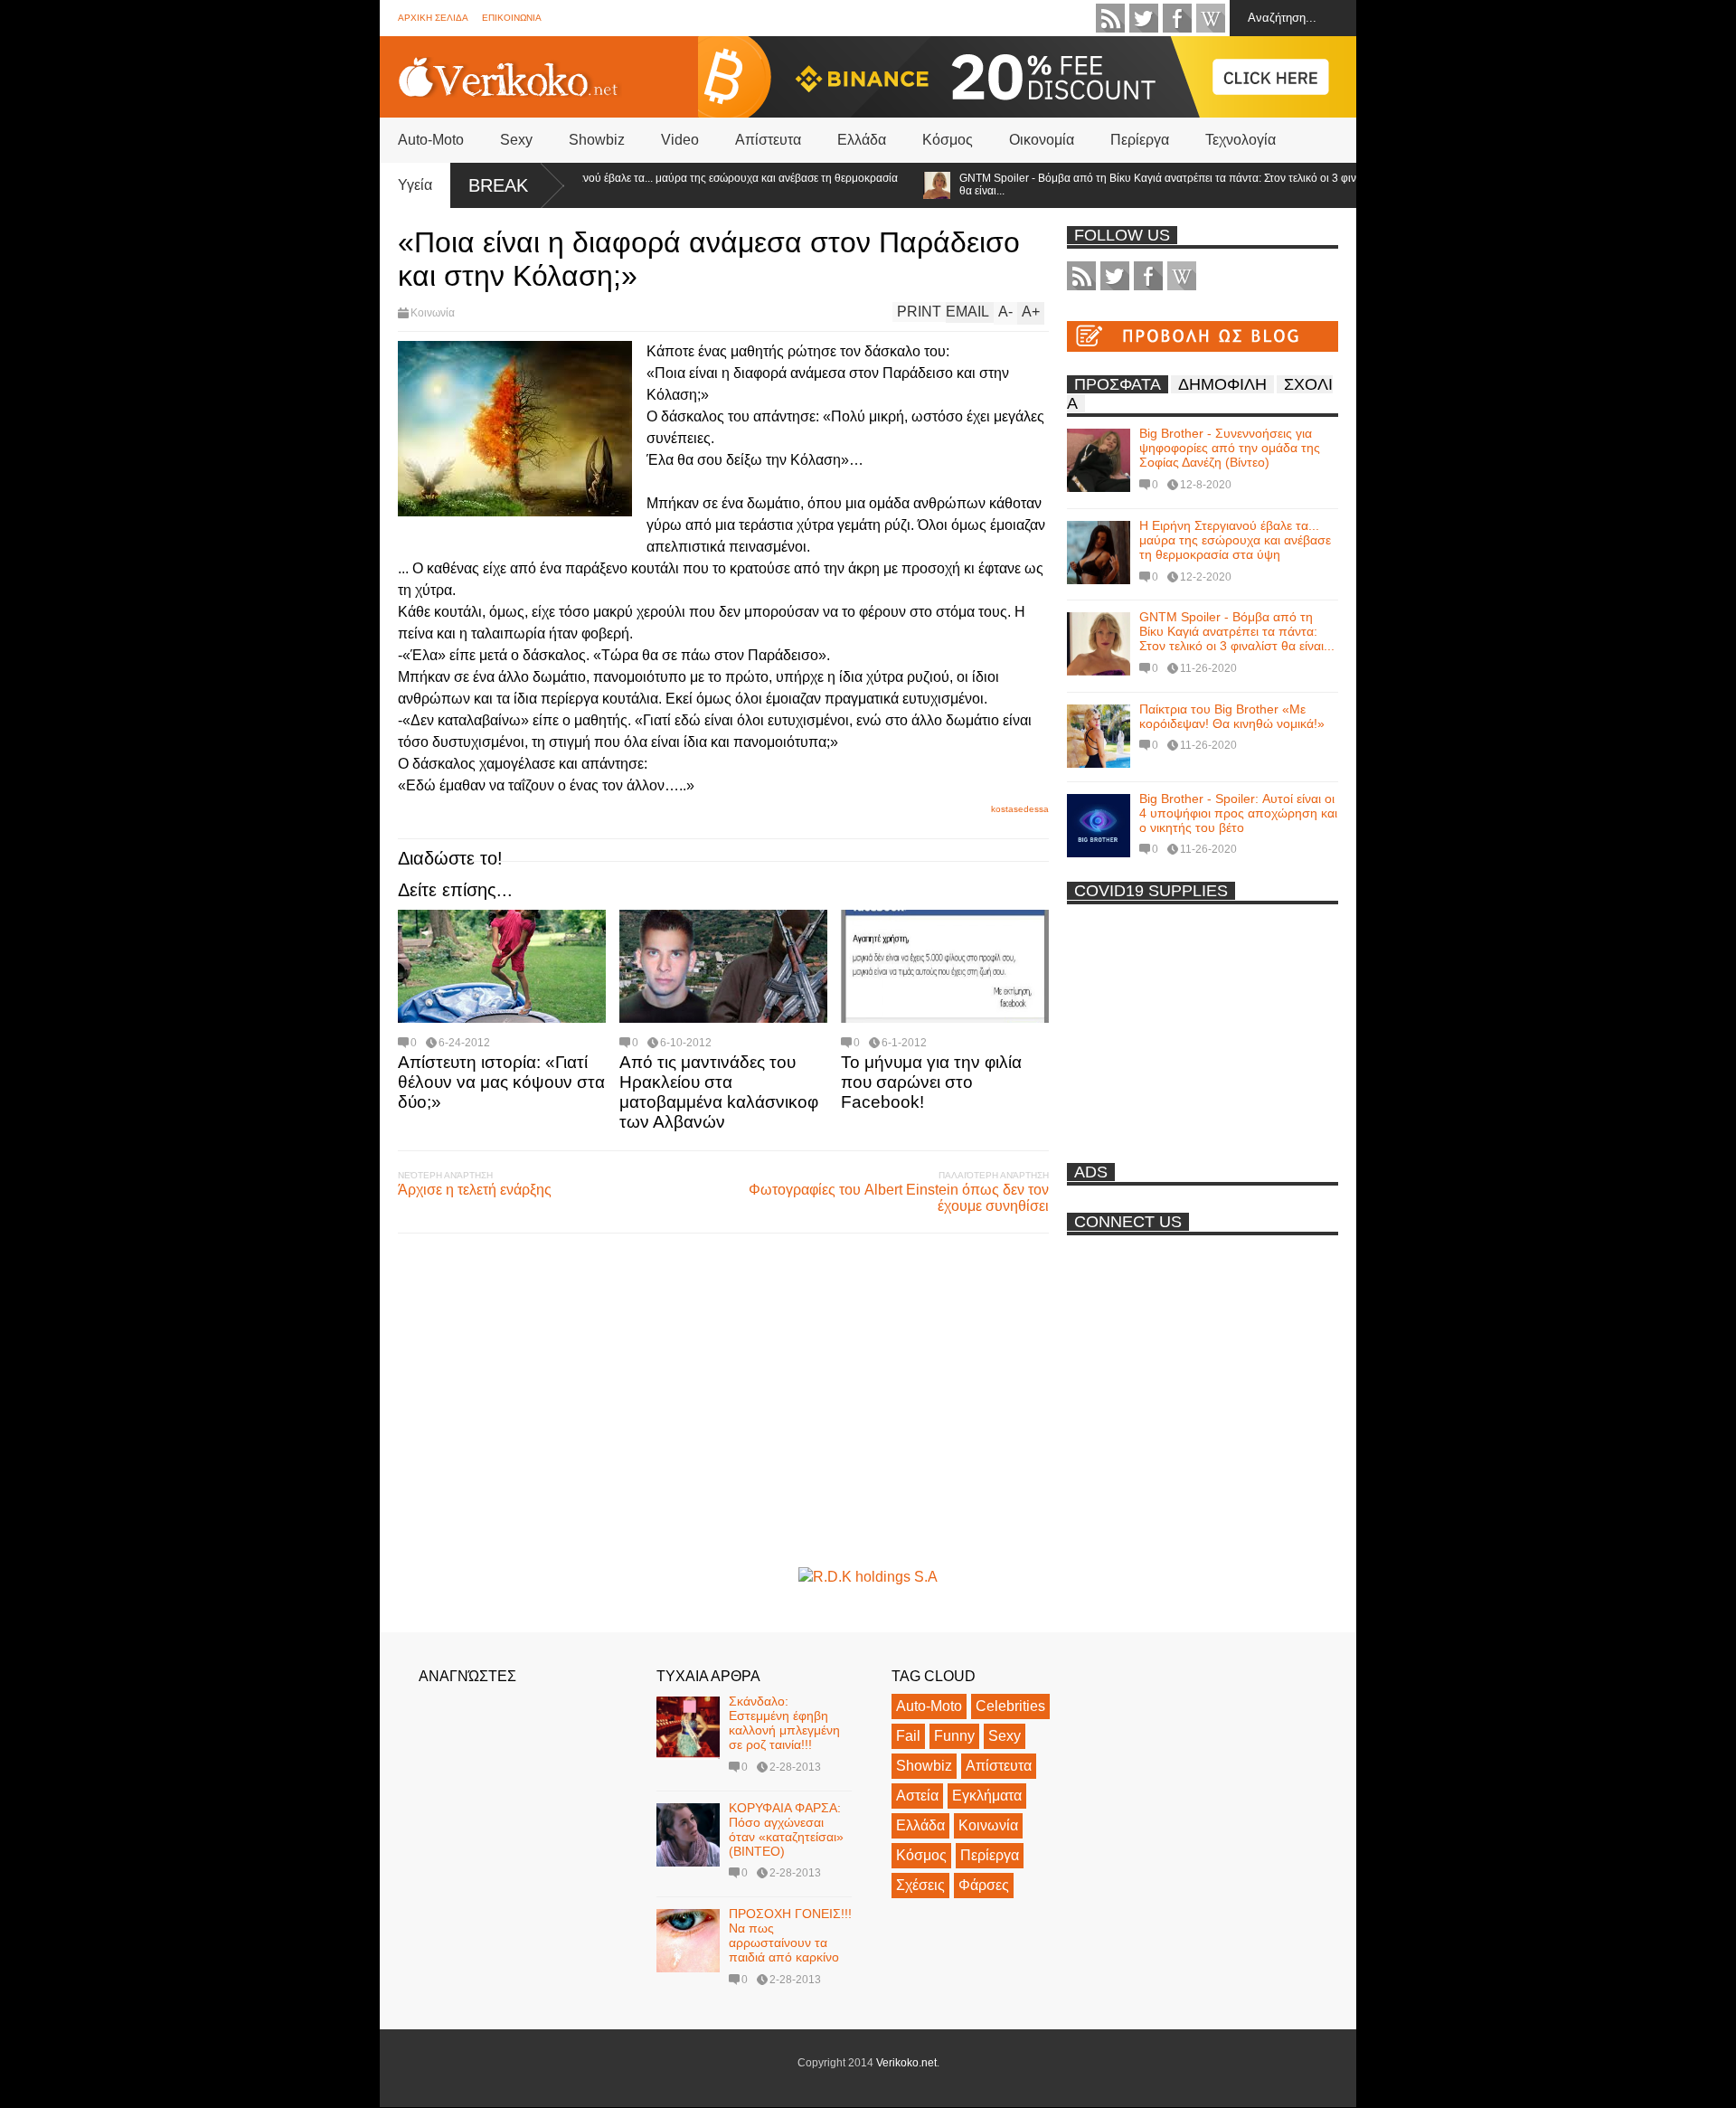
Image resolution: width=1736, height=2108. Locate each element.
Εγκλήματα (987, 1796)
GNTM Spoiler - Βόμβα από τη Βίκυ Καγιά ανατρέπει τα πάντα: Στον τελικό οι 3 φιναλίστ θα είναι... (1126, 184)
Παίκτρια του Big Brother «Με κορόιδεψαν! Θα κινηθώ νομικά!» (1232, 716)
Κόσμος (948, 140)
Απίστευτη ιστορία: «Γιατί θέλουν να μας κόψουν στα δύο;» (501, 1082)
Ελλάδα (862, 140)
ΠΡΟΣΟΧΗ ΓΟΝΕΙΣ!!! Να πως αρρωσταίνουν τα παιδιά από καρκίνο (790, 1935)
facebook (1177, 18)
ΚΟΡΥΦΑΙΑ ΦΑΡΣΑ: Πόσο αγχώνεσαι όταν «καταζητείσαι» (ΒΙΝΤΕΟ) (786, 1829)
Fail (908, 1736)
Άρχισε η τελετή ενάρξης (475, 1190)
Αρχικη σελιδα (433, 18)
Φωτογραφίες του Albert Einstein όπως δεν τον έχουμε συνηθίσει (899, 1198)
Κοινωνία (433, 313)
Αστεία (917, 1796)
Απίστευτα (768, 140)
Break (498, 185)
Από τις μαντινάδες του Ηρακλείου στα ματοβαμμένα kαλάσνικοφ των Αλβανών (719, 1092)
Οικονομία (1042, 140)
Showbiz (597, 140)
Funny (954, 1736)
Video (680, 140)
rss (1110, 18)
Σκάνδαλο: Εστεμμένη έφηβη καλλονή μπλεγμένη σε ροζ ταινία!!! (784, 1723)
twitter (1144, 18)
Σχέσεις (920, 1885)
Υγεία (415, 185)
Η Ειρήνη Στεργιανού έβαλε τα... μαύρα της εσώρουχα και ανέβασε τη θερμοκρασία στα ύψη (655, 184)
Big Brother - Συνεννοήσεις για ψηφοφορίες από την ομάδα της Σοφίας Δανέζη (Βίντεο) (1230, 448)
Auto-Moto (431, 140)
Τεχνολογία (1241, 140)
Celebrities (1010, 1706)
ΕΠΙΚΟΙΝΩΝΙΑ (512, 18)
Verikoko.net (906, 2063)
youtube (1211, 18)
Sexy (516, 140)
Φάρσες (984, 1885)
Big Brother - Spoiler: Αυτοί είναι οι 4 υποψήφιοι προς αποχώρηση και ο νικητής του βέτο (1238, 813)
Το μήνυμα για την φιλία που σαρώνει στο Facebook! (931, 1082)
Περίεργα (1140, 140)
